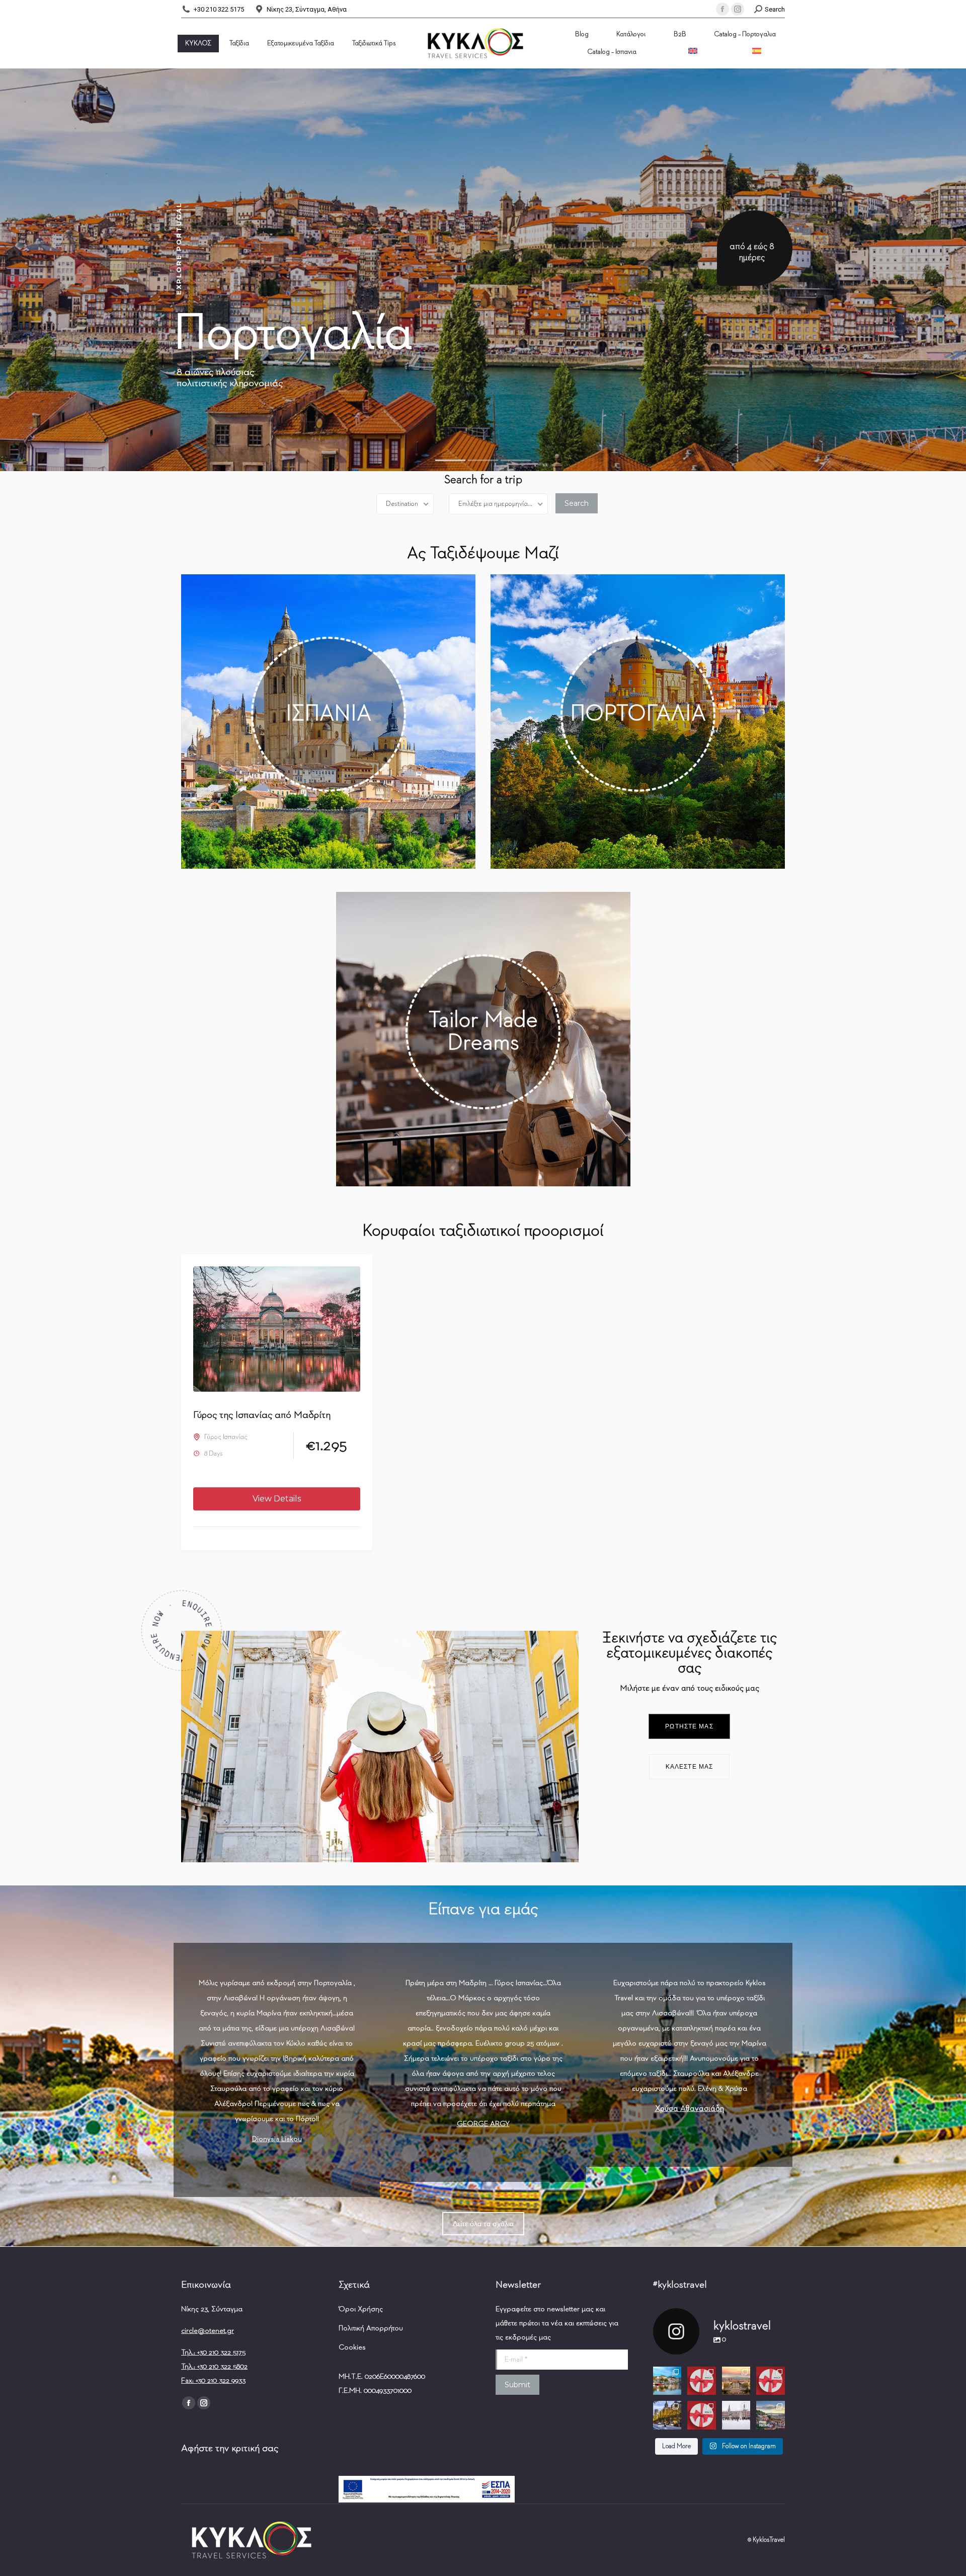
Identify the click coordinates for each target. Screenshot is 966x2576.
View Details (277, 1499)
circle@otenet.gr (208, 2331)
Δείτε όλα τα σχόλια (483, 2224)
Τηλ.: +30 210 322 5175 (213, 2352)
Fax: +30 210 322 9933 (213, 2380)
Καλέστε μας (689, 1767)
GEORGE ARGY (483, 2124)
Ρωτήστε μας (689, 1726)
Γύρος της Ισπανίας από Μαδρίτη (262, 1415)
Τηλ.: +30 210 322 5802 (214, 2366)
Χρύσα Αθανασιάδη (690, 2109)
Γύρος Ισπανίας (226, 1437)
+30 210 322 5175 (219, 9)
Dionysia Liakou (277, 2139)
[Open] (667, 2381)
